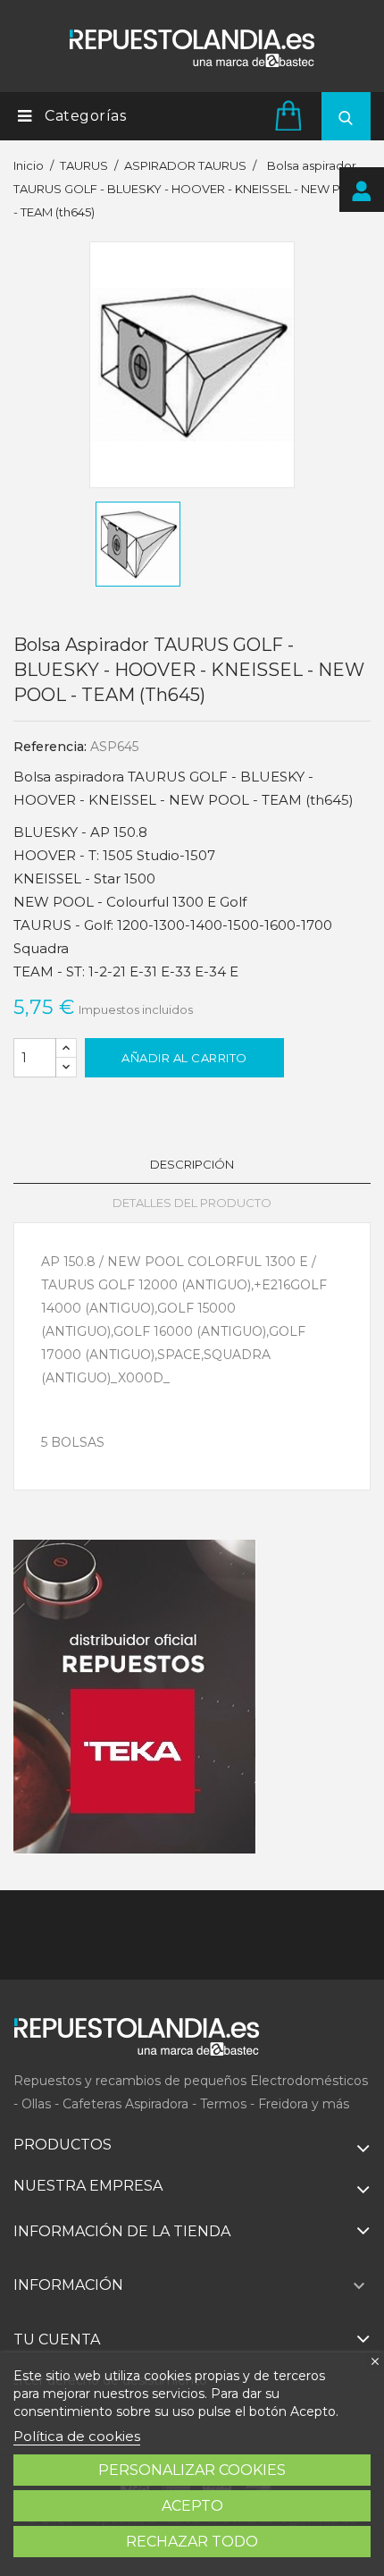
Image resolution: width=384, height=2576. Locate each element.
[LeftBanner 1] (135, 1697)
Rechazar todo (192, 2542)
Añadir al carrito (184, 1058)
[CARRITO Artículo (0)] (291, 115)
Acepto (192, 2506)
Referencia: (50, 747)
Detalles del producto (192, 1203)
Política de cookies (77, 2436)
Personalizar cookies (192, 2470)
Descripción (192, 1164)
